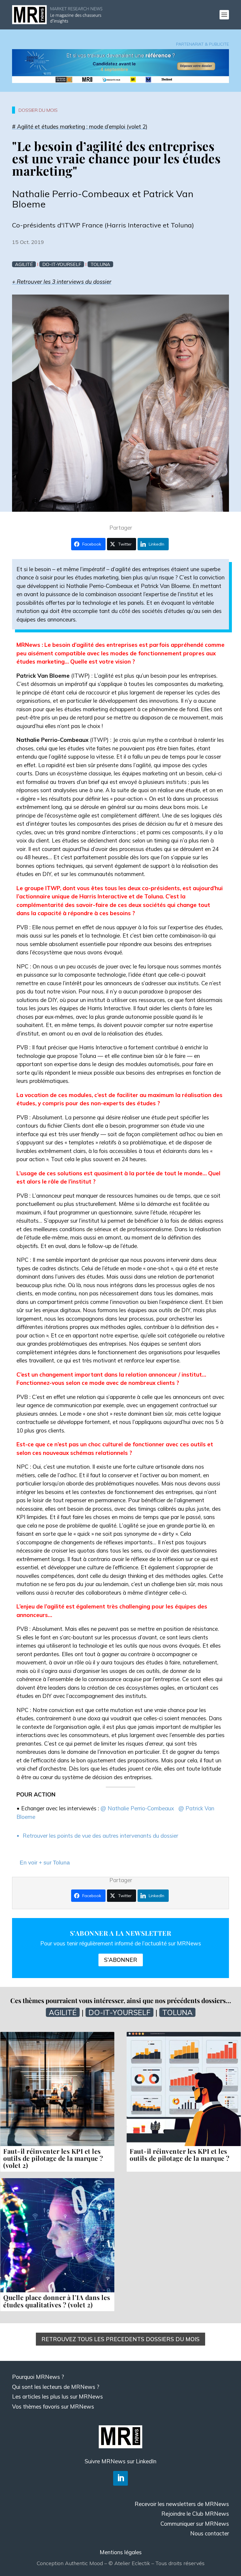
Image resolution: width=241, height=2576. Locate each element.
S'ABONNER (121, 1960)
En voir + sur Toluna (45, 1863)
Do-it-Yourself (62, 264)
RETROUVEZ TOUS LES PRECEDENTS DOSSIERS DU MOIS (120, 2339)
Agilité (24, 264)
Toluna (100, 264)
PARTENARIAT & (193, 44)
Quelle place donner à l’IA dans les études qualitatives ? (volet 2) (57, 2301)
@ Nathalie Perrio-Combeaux (138, 1808)
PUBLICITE (219, 44)
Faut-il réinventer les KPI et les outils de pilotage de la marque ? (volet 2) (53, 2158)
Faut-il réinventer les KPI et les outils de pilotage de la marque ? (180, 2155)
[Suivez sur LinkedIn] (120, 2478)
